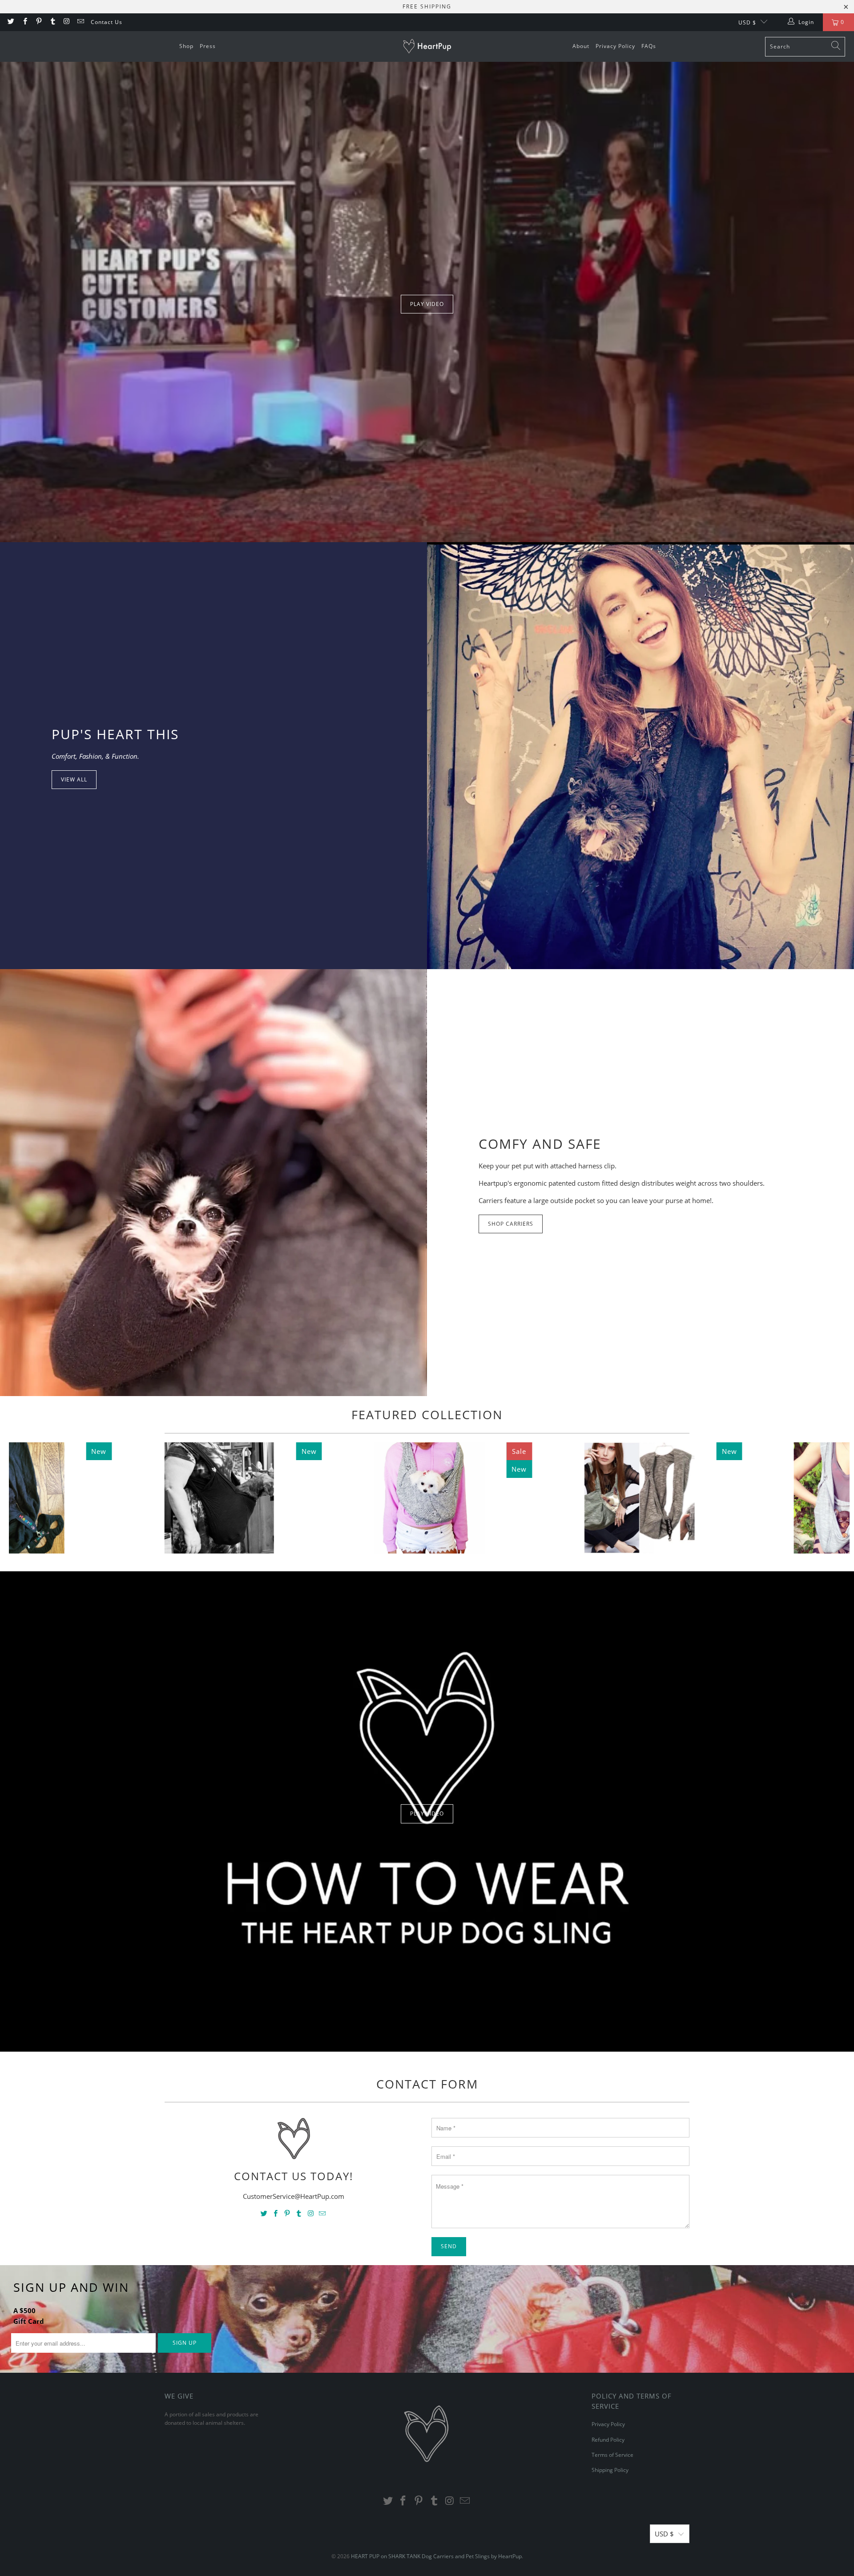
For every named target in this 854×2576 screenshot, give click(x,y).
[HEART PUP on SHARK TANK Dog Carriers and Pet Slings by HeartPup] (432, 47)
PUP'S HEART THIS (115, 734)
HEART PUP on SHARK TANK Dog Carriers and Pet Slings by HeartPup (436, 2556)
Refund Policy (608, 2440)
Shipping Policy (610, 2470)
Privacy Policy (615, 46)
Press (208, 46)
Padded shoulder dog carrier (639, 1498)
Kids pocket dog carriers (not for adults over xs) (429, 1498)
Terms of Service (612, 2455)
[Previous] (30, 1498)
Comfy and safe (540, 1144)
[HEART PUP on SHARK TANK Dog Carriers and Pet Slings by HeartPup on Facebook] (24, 22)
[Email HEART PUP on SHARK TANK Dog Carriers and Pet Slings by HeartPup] (80, 22)
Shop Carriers (511, 1224)
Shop (186, 46)
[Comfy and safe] (213, 1183)
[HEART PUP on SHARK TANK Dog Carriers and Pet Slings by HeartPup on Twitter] (10, 22)
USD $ (747, 22)
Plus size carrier (219, 1498)
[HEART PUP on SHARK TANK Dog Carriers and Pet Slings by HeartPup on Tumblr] (52, 22)
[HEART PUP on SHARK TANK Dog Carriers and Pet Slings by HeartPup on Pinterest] (38, 22)
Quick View (429, 1536)
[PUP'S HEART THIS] (640, 756)
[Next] (829, 1498)
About (581, 46)
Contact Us (107, 22)
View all (74, 779)
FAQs (649, 46)
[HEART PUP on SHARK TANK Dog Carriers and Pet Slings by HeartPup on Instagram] (66, 22)
